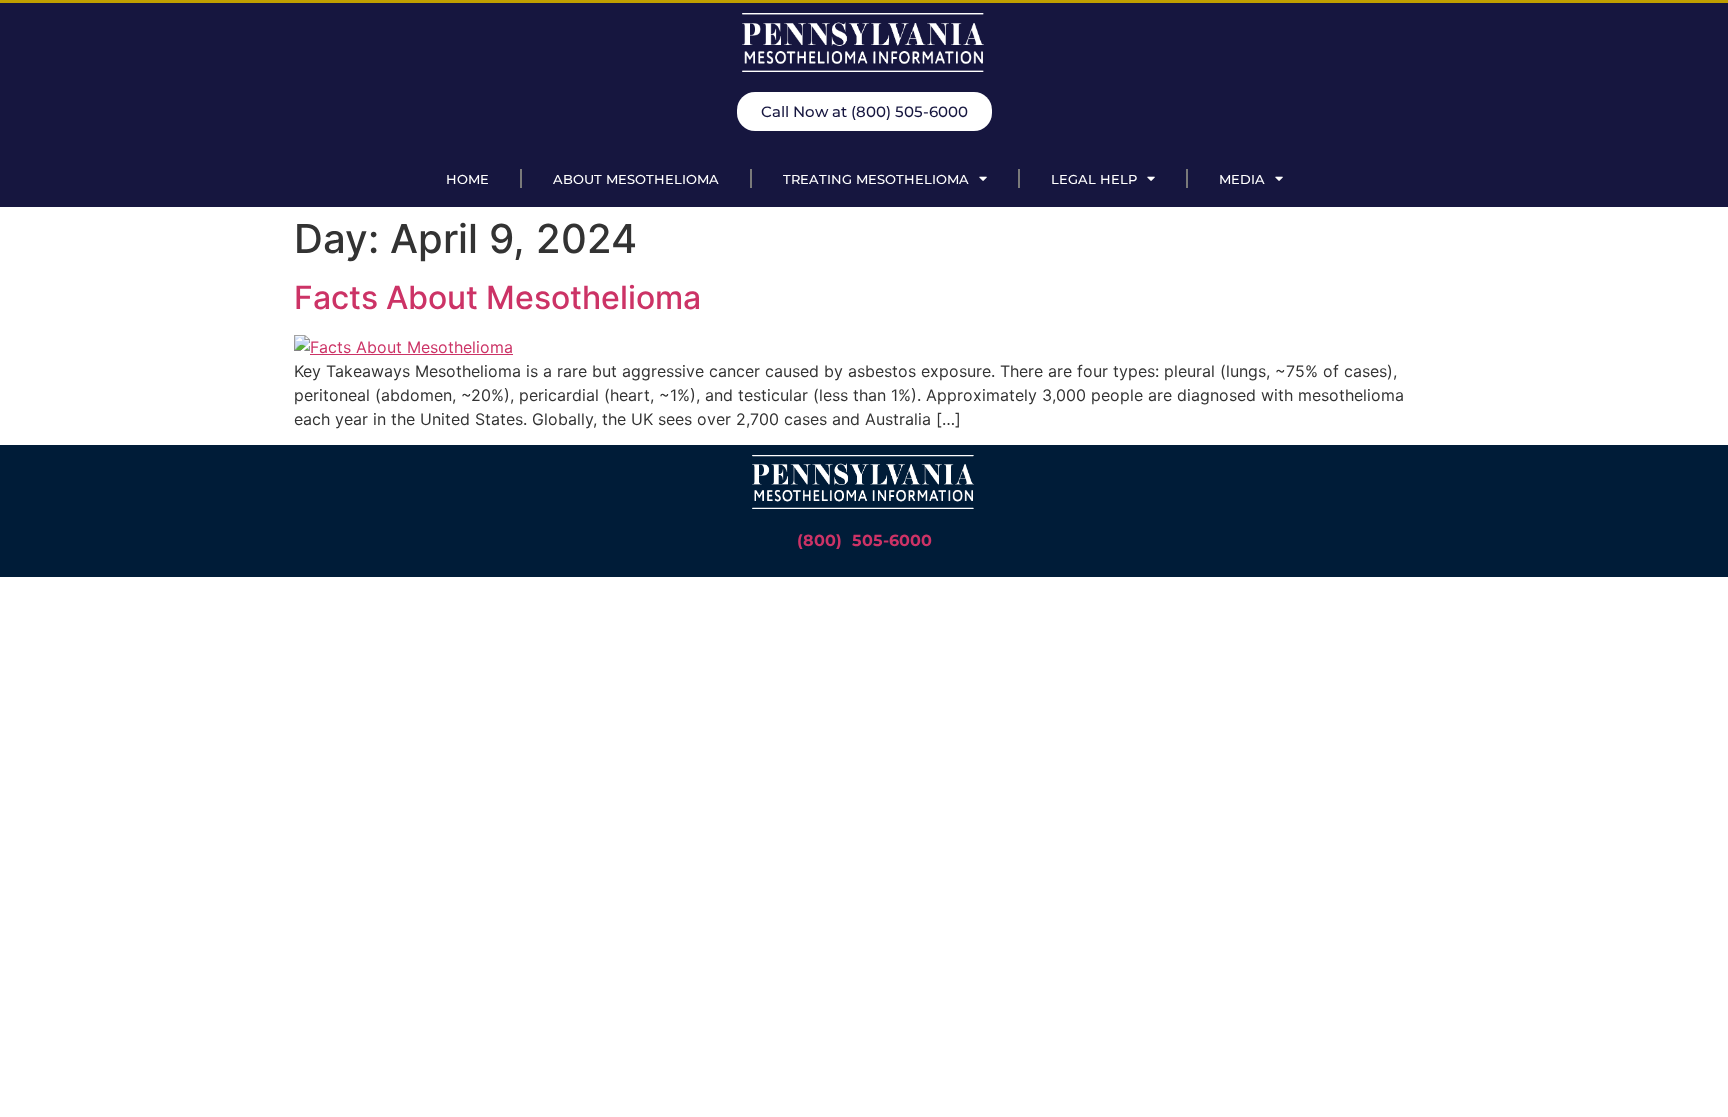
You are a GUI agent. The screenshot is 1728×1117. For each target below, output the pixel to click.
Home (467, 179)
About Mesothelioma (636, 179)
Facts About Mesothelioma (497, 297)
